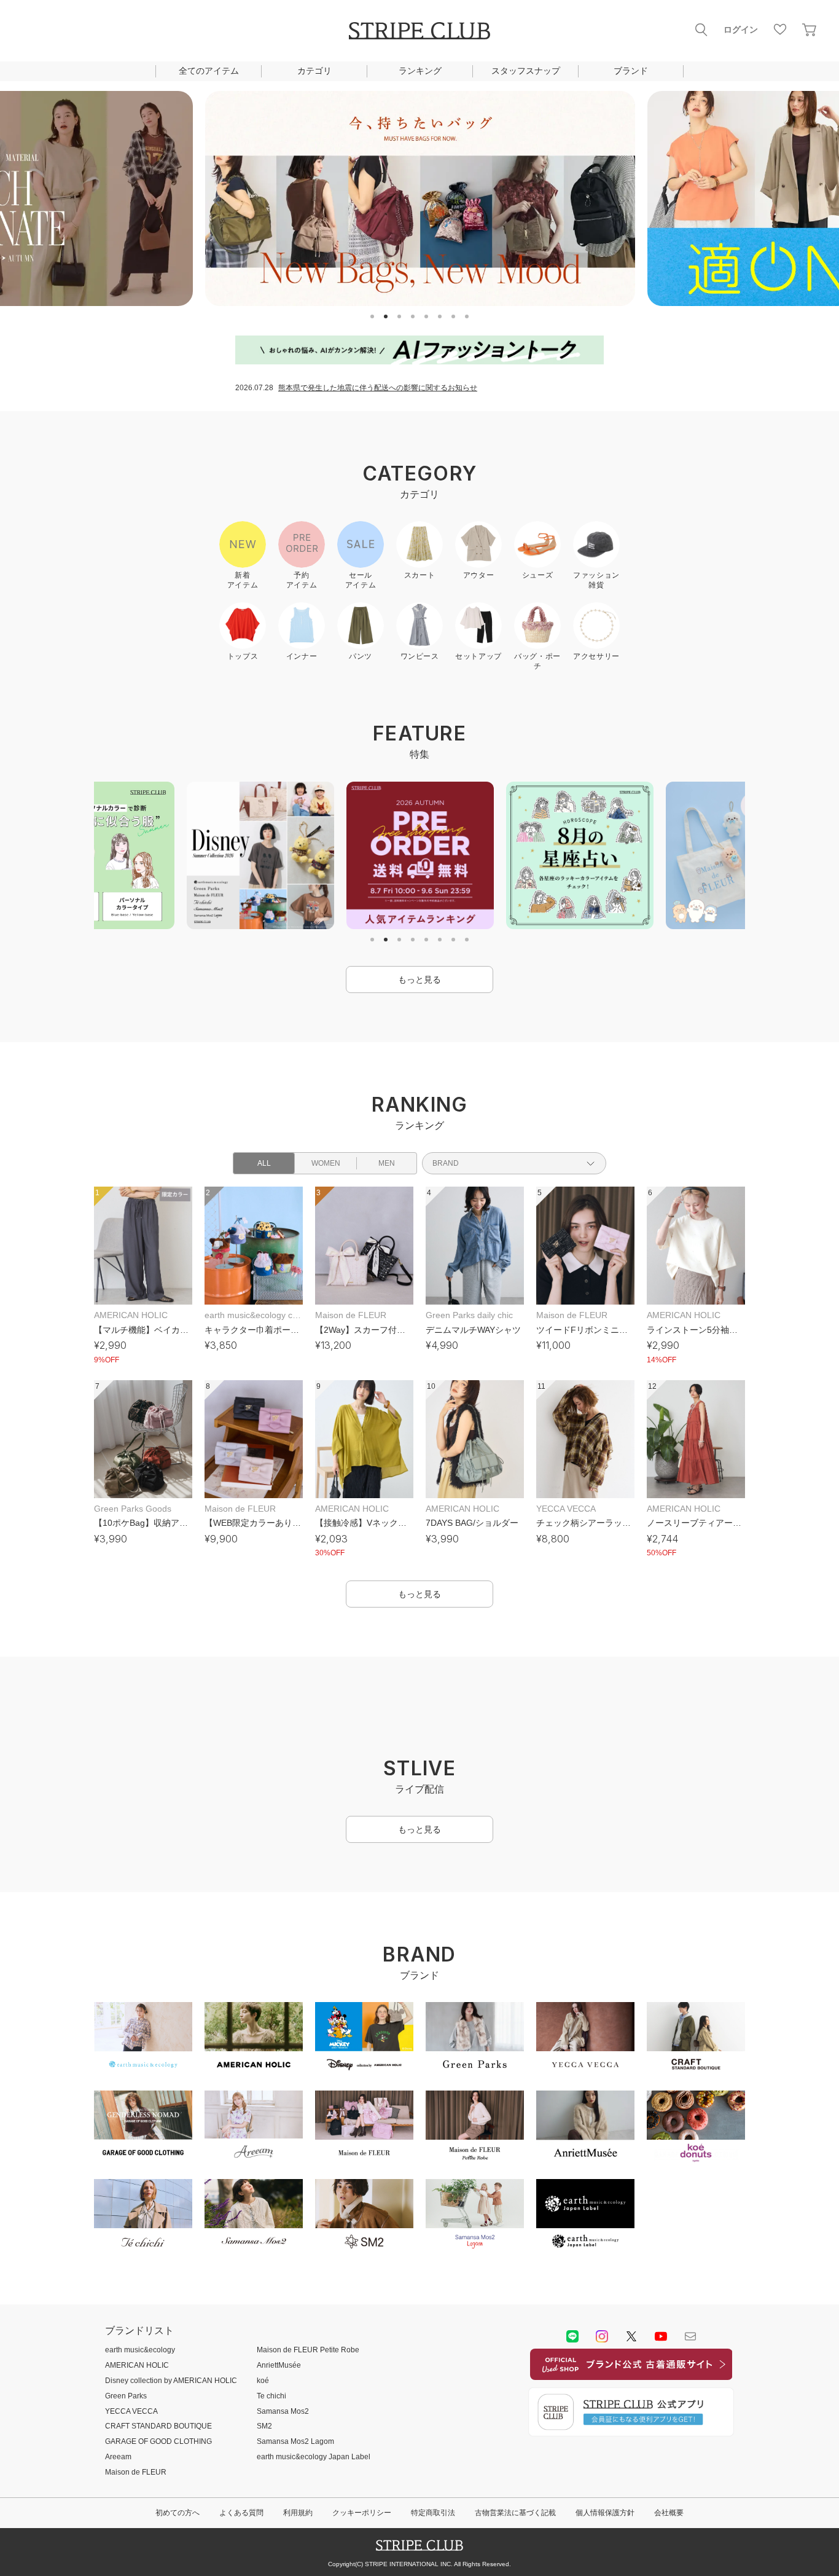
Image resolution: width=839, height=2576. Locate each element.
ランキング (420, 71)
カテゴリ (314, 71)
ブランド (631, 71)
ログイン (741, 29)
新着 (297, 1779)
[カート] (810, 29)
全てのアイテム (209, 71)
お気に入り (780, 29)
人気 (542, 1779)
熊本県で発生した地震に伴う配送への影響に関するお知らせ (378, 388)
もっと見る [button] (419, 980)
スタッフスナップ (526, 71)
